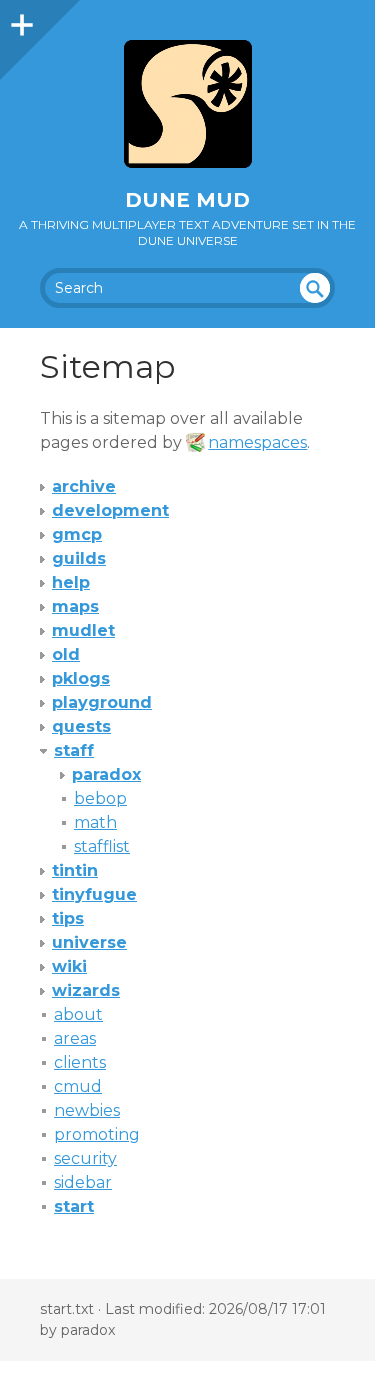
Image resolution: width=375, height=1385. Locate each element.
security (85, 1158)
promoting (97, 1134)
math (95, 822)
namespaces (257, 442)
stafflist (102, 846)
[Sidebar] (20, 20)
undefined (315, 288)
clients (80, 1062)
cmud (78, 1086)
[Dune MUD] (187, 104)
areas (75, 1038)
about (78, 1014)
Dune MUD (187, 200)
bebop (100, 798)
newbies (87, 1110)
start (74, 1206)
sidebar (83, 1182)
